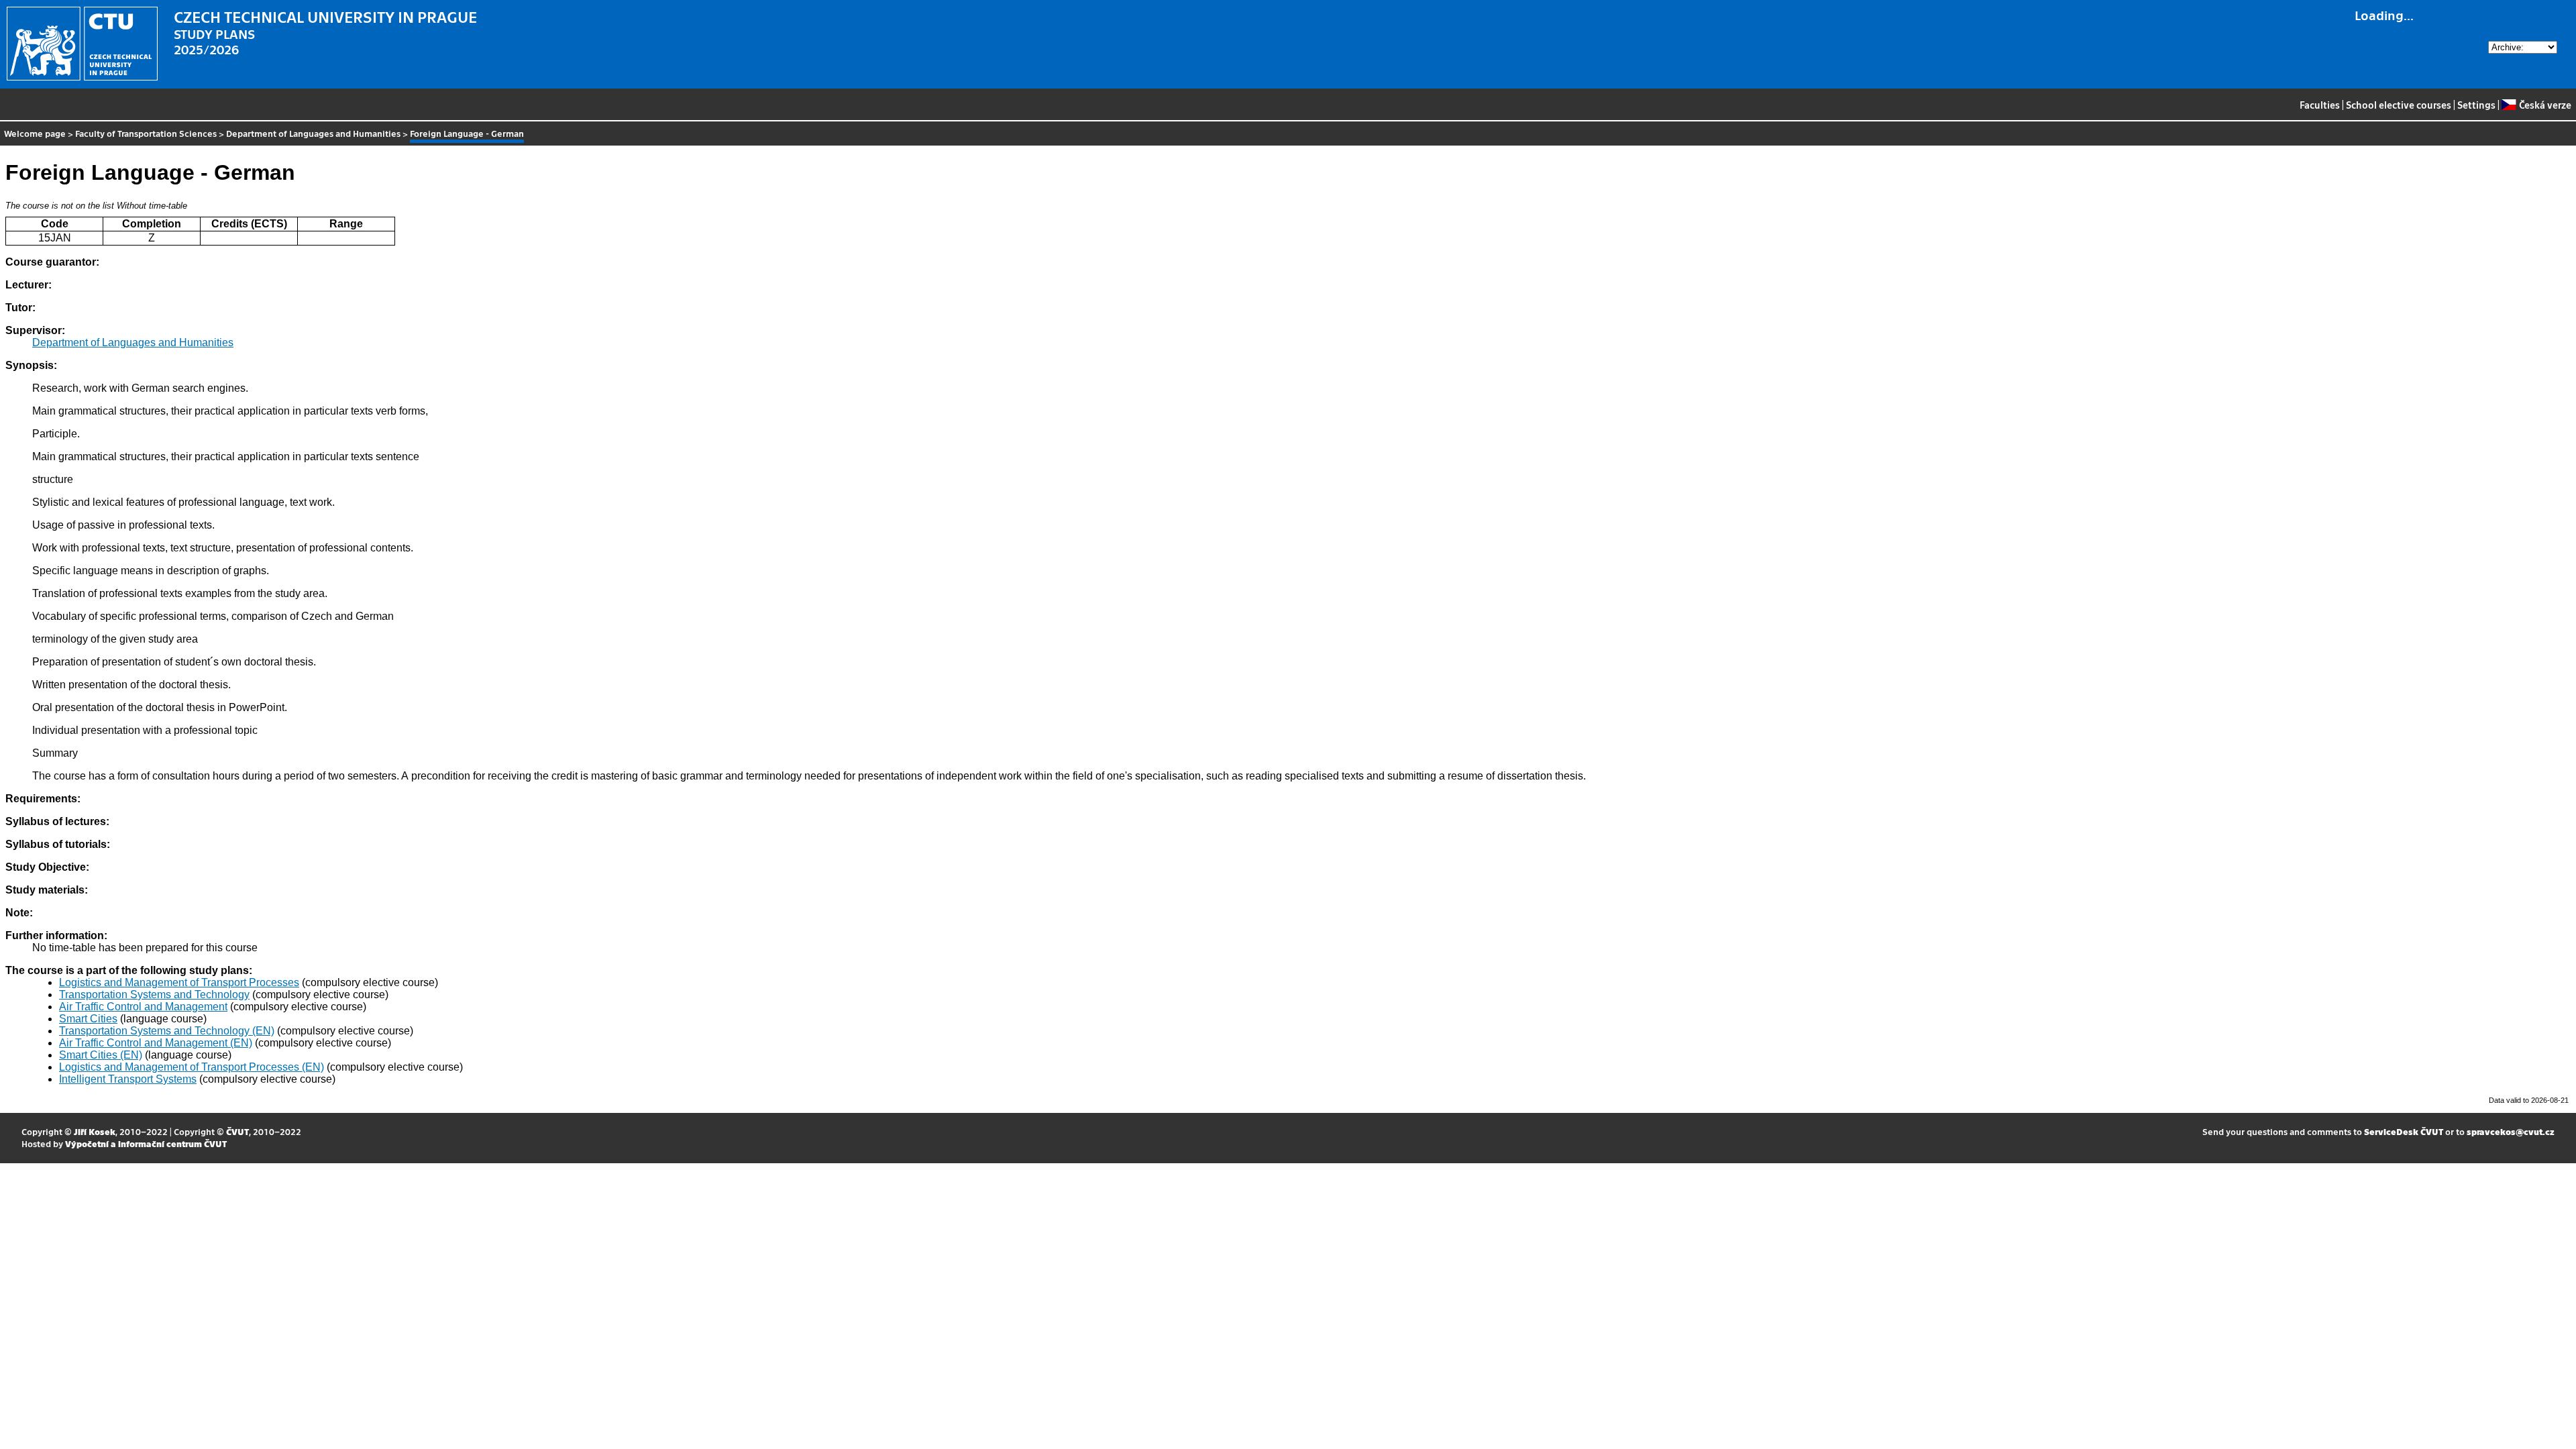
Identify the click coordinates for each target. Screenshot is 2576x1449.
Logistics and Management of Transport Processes (179, 982)
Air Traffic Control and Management (143, 1007)
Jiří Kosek (95, 1131)
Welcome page (35, 133)
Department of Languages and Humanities (313, 133)
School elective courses (2399, 105)
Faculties (2320, 105)
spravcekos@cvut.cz (2511, 1131)
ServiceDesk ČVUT (2404, 1131)
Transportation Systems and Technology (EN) (167, 1031)
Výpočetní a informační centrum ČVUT (146, 1143)
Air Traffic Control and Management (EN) (156, 1043)
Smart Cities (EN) (101, 1055)
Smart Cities (88, 1019)
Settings (2476, 105)
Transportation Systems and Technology (154, 995)
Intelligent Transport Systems (128, 1079)
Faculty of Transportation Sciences (146, 133)
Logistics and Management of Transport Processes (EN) (192, 1067)
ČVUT (237, 1131)
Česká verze (2545, 105)
